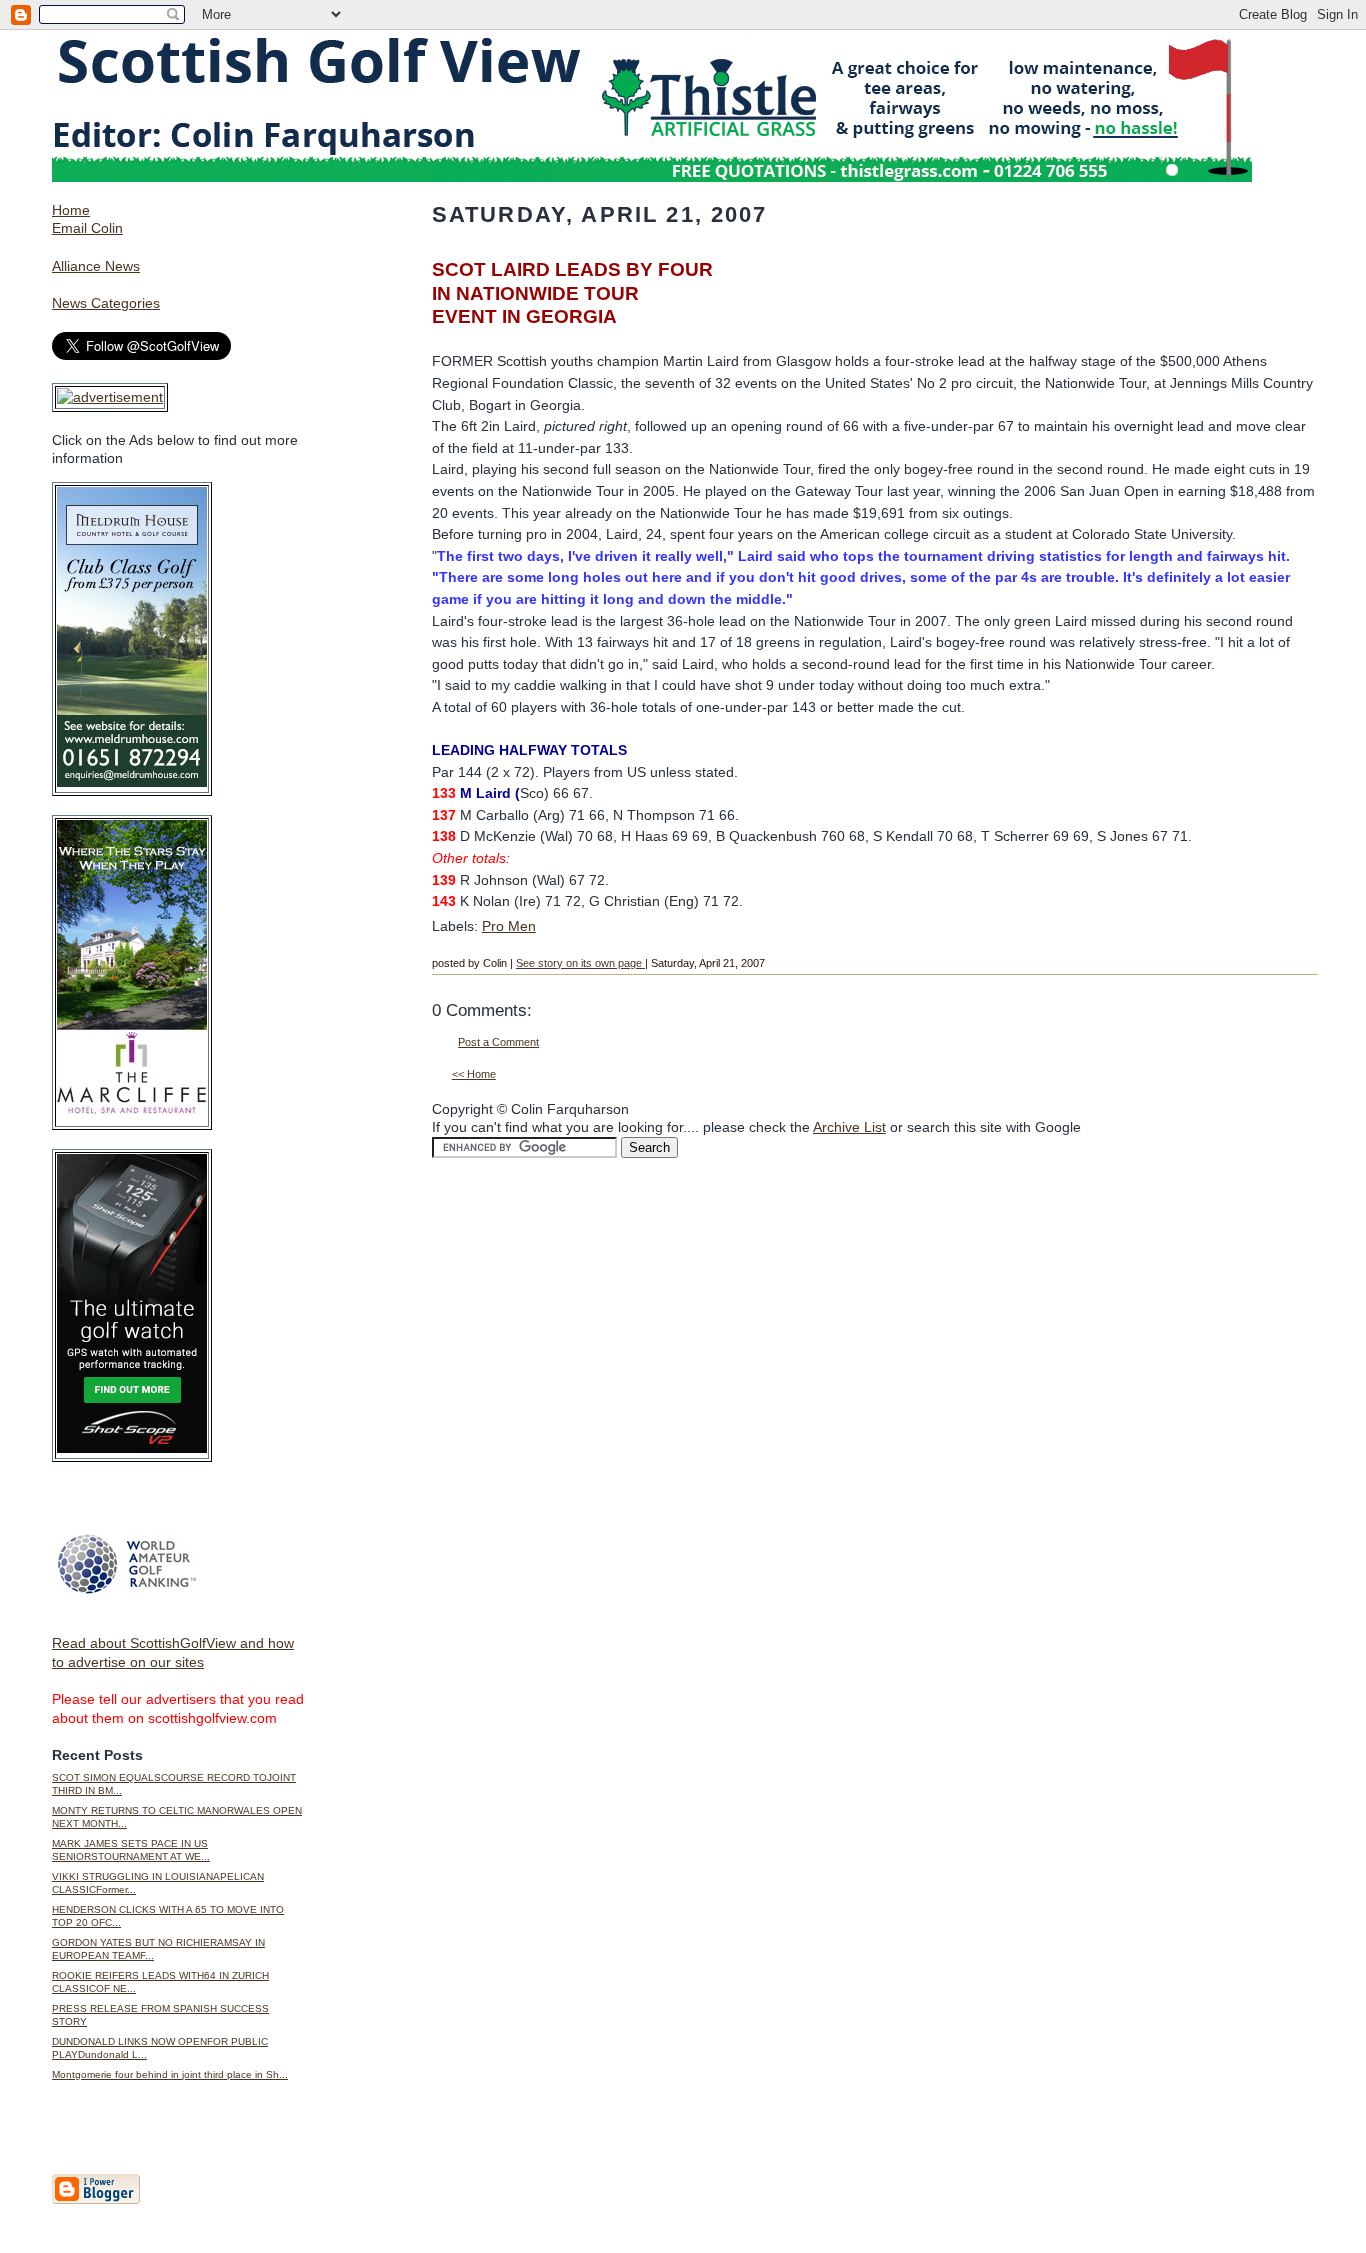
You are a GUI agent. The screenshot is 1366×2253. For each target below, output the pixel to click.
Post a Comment (498, 1042)
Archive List (849, 1127)
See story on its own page (580, 963)
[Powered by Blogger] (96, 2200)
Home (71, 210)
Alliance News (96, 266)
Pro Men (509, 926)
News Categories (106, 303)
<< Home (474, 1074)
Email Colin (87, 228)
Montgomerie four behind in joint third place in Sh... (170, 2074)
